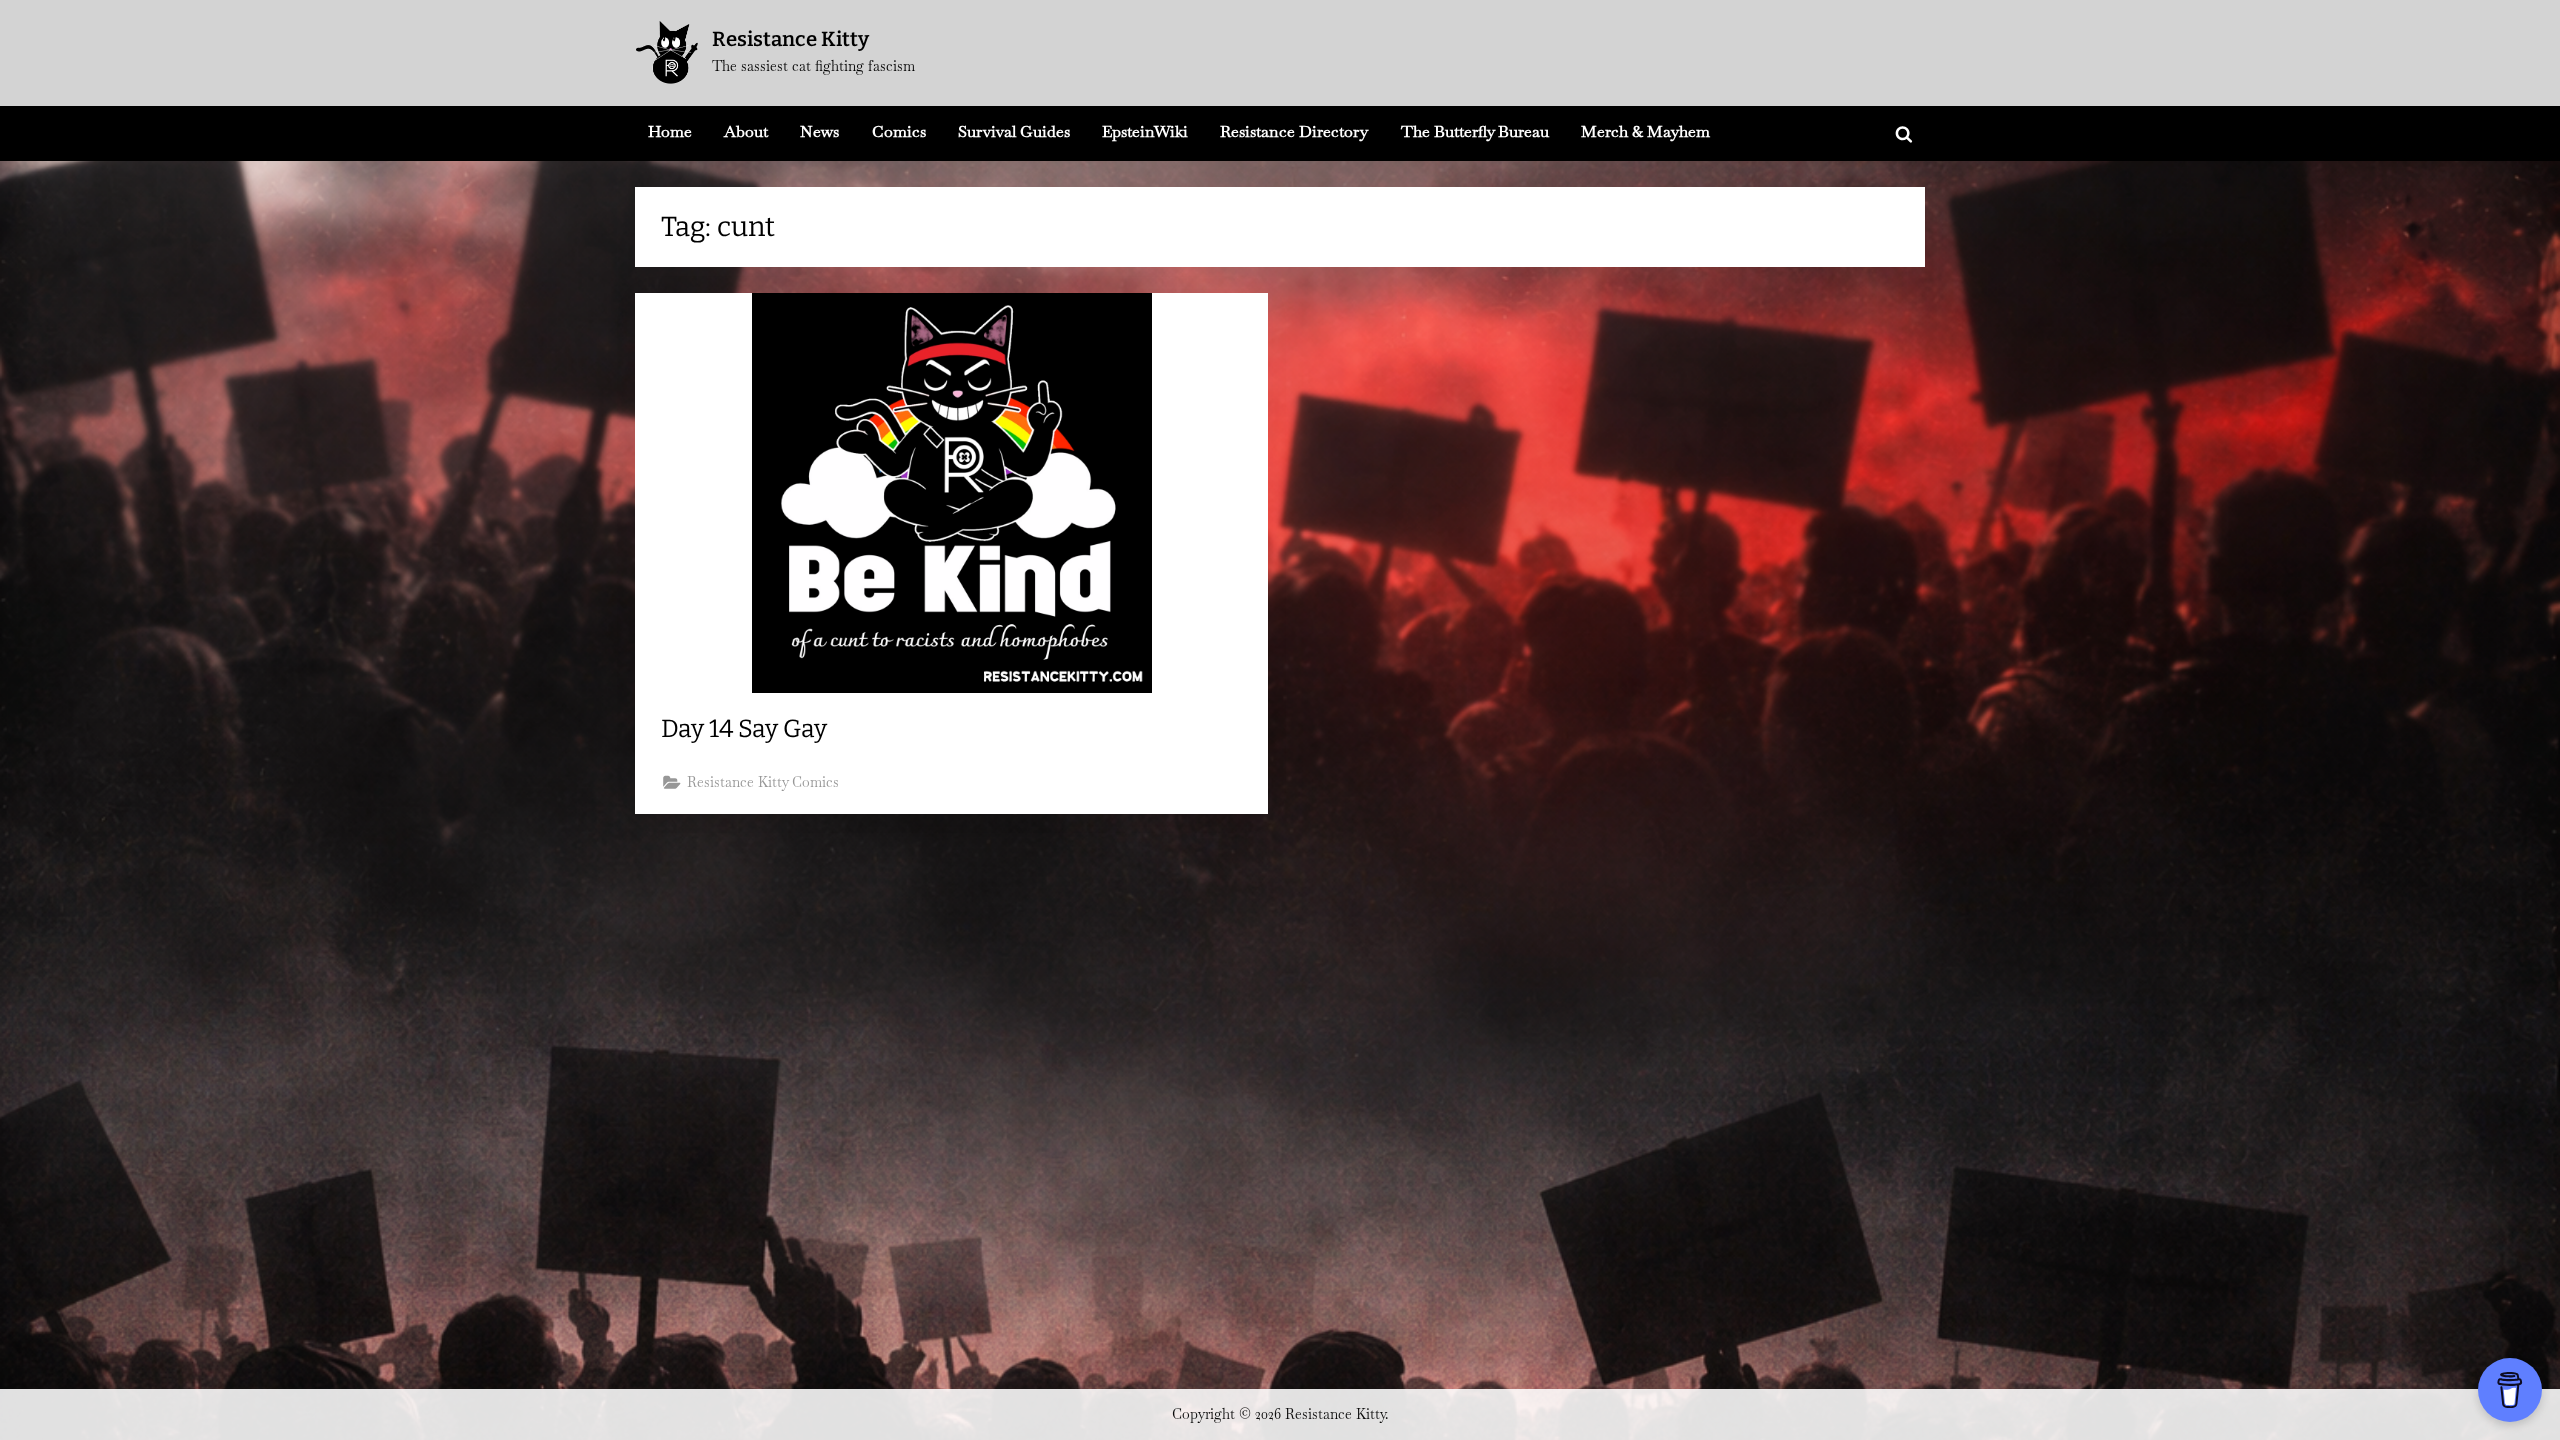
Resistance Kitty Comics (763, 782)
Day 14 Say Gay (744, 729)
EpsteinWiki (1145, 131)
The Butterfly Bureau (1475, 131)
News (819, 131)
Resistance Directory (1294, 131)
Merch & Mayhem (1645, 131)
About (746, 131)
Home (670, 131)
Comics (899, 131)
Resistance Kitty (790, 39)
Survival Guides (1014, 131)
